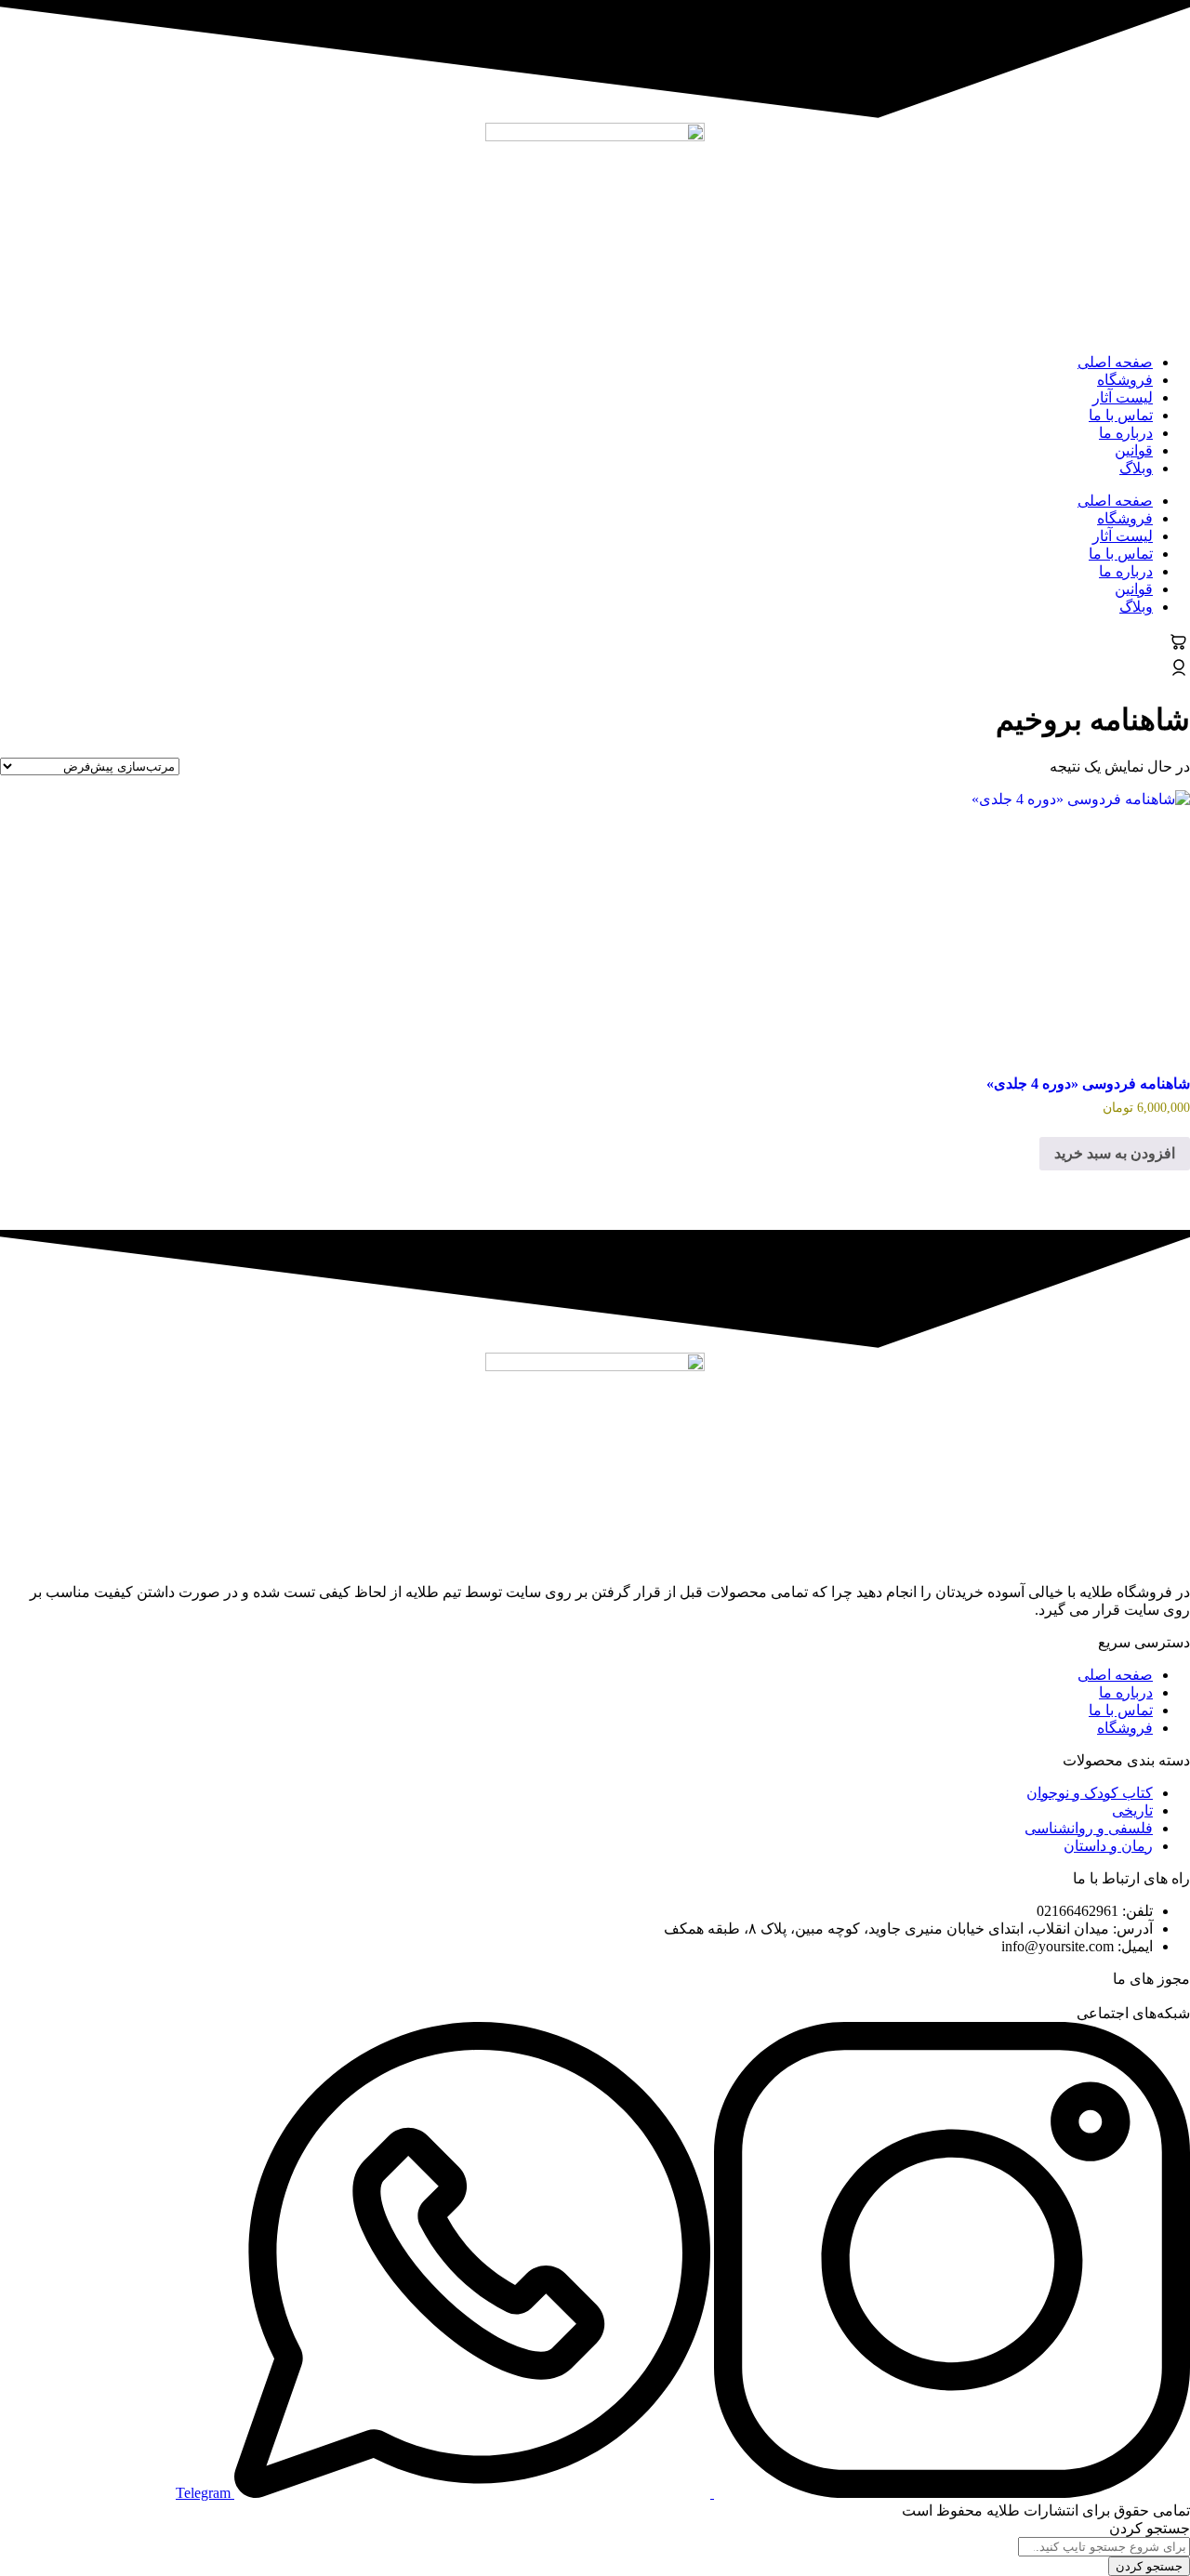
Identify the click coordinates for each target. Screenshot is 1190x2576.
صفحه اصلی (1115, 362)
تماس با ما (1121, 415)
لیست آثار (1123, 397)
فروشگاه (1125, 380)
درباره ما (1126, 433)
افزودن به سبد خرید (1115, 1153)
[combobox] (1104, 2547)
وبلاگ (1136, 468)
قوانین (1134, 450)
